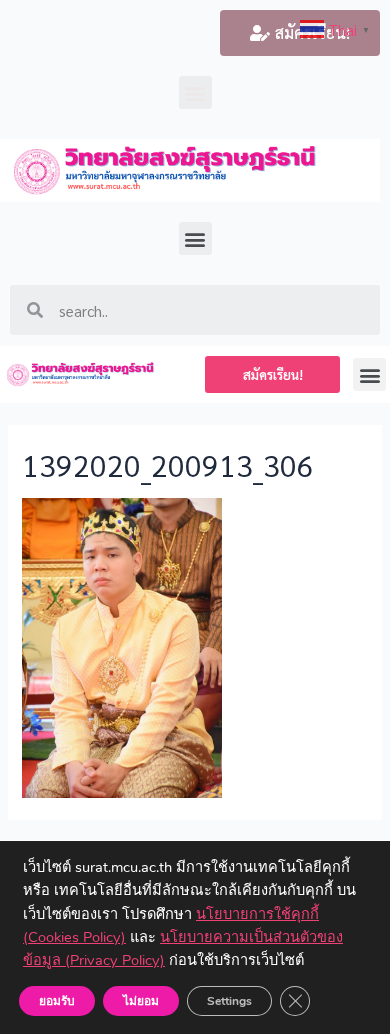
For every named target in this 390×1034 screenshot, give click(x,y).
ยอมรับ (57, 1001)
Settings (229, 1001)
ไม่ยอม (141, 1001)
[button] (195, 92)
